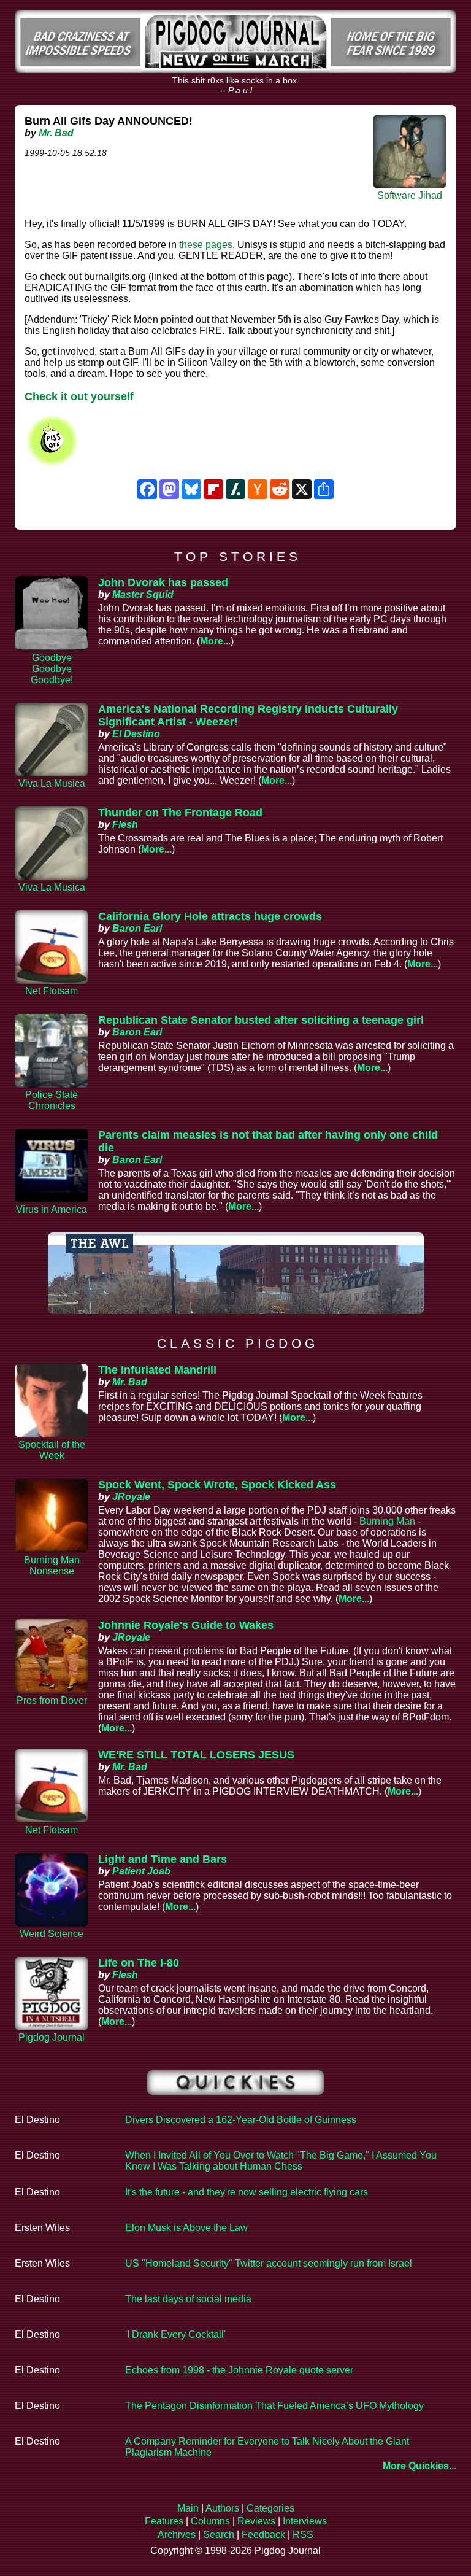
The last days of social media (188, 2299)
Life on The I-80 (139, 1963)
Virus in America (52, 1209)
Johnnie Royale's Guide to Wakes (186, 1625)
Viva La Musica (52, 783)
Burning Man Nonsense (52, 1565)
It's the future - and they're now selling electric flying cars (247, 2192)
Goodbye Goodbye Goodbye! (52, 669)
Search (219, 2535)
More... (215, 641)
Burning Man (387, 1521)
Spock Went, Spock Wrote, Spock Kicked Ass (217, 1485)
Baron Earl (137, 928)
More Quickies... (419, 2466)
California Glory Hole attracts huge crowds (210, 916)
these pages (206, 245)
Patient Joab (141, 1871)
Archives (177, 2535)
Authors (222, 2508)
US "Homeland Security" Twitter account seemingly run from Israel (269, 2263)
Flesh (125, 825)
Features (164, 2521)
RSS (303, 2535)
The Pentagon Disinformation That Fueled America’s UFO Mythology (274, 2406)
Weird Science (52, 1934)
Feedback (263, 2535)
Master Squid (143, 594)
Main (188, 2508)
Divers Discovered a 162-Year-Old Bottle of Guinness (241, 2120)
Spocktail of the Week (52, 1450)
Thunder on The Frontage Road (180, 813)
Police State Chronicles (52, 1100)
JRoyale (131, 1497)
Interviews (305, 2521)
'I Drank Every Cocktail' (175, 2334)
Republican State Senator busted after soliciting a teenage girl (261, 1020)
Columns (210, 2521)
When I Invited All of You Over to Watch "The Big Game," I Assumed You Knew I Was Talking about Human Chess (281, 2161)
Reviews (256, 2521)
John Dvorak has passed (163, 582)
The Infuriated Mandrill (157, 1370)
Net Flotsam (52, 991)
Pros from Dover (52, 1700)
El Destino (136, 734)
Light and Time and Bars (163, 1859)
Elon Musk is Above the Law (186, 2228)
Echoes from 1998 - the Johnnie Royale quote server (239, 2370)
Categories (270, 2508)
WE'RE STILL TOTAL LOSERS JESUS (196, 1755)
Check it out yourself (79, 396)
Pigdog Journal (52, 2037)
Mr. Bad (56, 133)
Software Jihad (410, 195)
